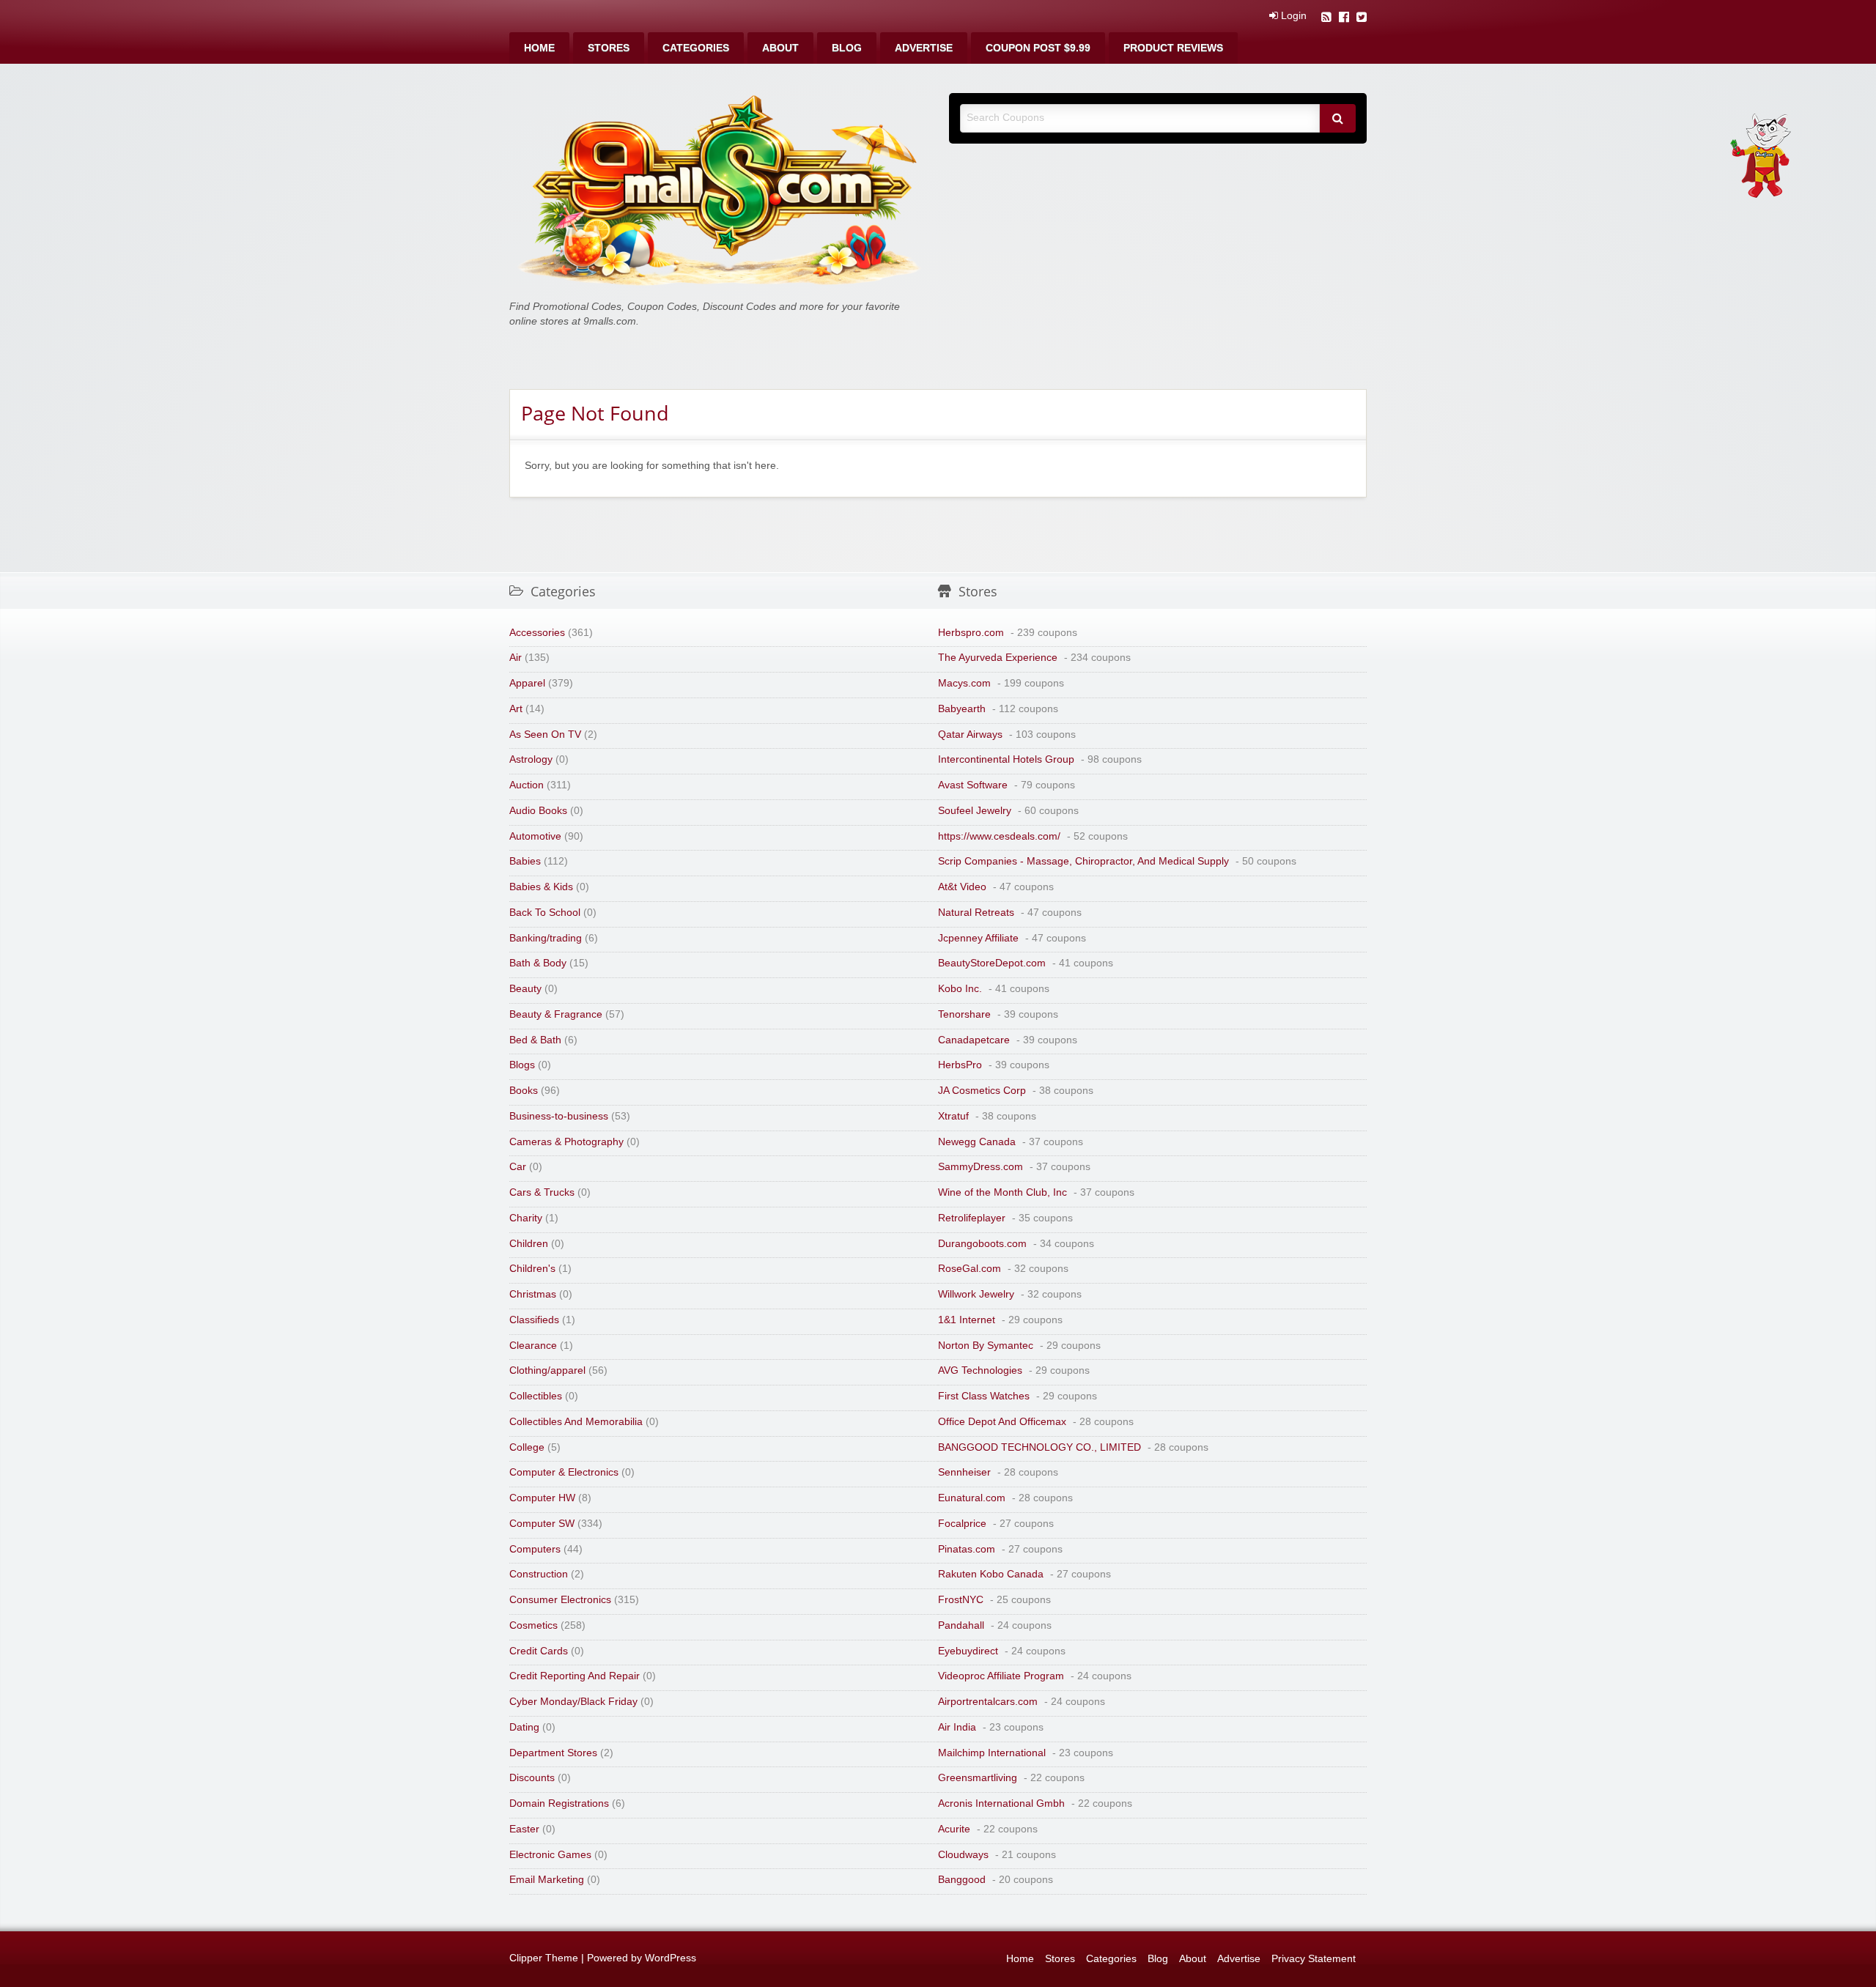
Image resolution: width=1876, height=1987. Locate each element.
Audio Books (538, 811)
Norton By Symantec (986, 1346)
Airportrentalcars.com (988, 1702)
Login (1292, 16)
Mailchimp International (992, 1753)
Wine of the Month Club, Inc (1002, 1192)
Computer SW (542, 1524)
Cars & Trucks (542, 1192)
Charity (526, 1218)
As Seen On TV (545, 735)
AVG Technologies (980, 1370)
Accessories (537, 633)
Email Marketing (547, 1880)
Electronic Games (550, 1855)
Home (539, 48)
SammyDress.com (981, 1167)
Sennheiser (964, 1472)
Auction (527, 785)
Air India (957, 1727)
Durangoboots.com (982, 1244)
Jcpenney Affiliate (978, 938)
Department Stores (553, 1753)
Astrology (531, 759)
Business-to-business (559, 1116)
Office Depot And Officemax (1002, 1422)
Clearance (533, 1346)
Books (524, 1091)
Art (516, 709)
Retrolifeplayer (972, 1218)
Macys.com (964, 683)
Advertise (924, 48)
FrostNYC (961, 1600)
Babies (525, 861)
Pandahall (961, 1625)
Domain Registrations (559, 1803)
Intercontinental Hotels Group (1006, 759)
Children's (532, 1269)
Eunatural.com (972, 1498)
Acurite (954, 1829)
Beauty (525, 989)
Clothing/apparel (547, 1370)
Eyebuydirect (968, 1651)
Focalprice (962, 1524)
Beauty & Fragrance (556, 1014)
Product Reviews (1173, 48)
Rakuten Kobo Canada (991, 1574)
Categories (696, 48)
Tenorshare (964, 1014)
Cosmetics (533, 1625)
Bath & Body (538, 963)
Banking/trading (546, 938)
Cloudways (963, 1855)
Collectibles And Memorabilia (576, 1422)
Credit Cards (539, 1651)
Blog (847, 48)
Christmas (533, 1294)
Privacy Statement (1314, 1959)
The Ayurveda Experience (998, 658)
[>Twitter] (1362, 19)
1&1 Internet (967, 1320)
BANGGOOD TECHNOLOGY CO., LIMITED (1039, 1447)
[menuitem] (539, 48)
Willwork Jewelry (976, 1294)
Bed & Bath (535, 1040)
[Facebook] (1344, 19)
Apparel (527, 683)
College (527, 1447)
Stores (609, 48)
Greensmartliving (978, 1778)
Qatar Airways (970, 735)
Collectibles (536, 1396)
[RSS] (1326, 19)
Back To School (545, 913)
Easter (524, 1829)
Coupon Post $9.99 (1038, 48)
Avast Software (973, 785)
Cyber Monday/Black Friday (573, 1702)
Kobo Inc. (960, 989)
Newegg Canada (977, 1142)
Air (516, 658)
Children (529, 1244)
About (780, 48)
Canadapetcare (974, 1040)
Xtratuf (953, 1116)
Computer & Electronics (564, 1472)
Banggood (962, 1880)
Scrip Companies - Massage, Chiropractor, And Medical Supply (1083, 861)
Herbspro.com (971, 633)
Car (518, 1167)
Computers (535, 1549)
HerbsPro (960, 1065)
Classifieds (534, 1320)
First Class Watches (984, 1396)
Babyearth (962, 709)
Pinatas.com (967, 1549)
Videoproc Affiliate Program (1001, 1676)
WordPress (671, 1958)
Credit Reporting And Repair (575, 1676)
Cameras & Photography (566, 1142)
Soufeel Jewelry (975, 811)
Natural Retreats (976, 913)
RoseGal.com (970, 1269)
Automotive (535, 836)
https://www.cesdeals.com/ (999, 836)
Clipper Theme (544, 1958)
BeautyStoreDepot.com (992, 963)
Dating (524, 1727)
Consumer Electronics (560, 1600)
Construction (539, 1574)
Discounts (532, 1778)
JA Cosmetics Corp (982, 1091)
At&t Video (962, 887)
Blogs (522, 1065)
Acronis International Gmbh (1001, 1803)
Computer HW (542, 1498)
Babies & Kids (541, 887)
